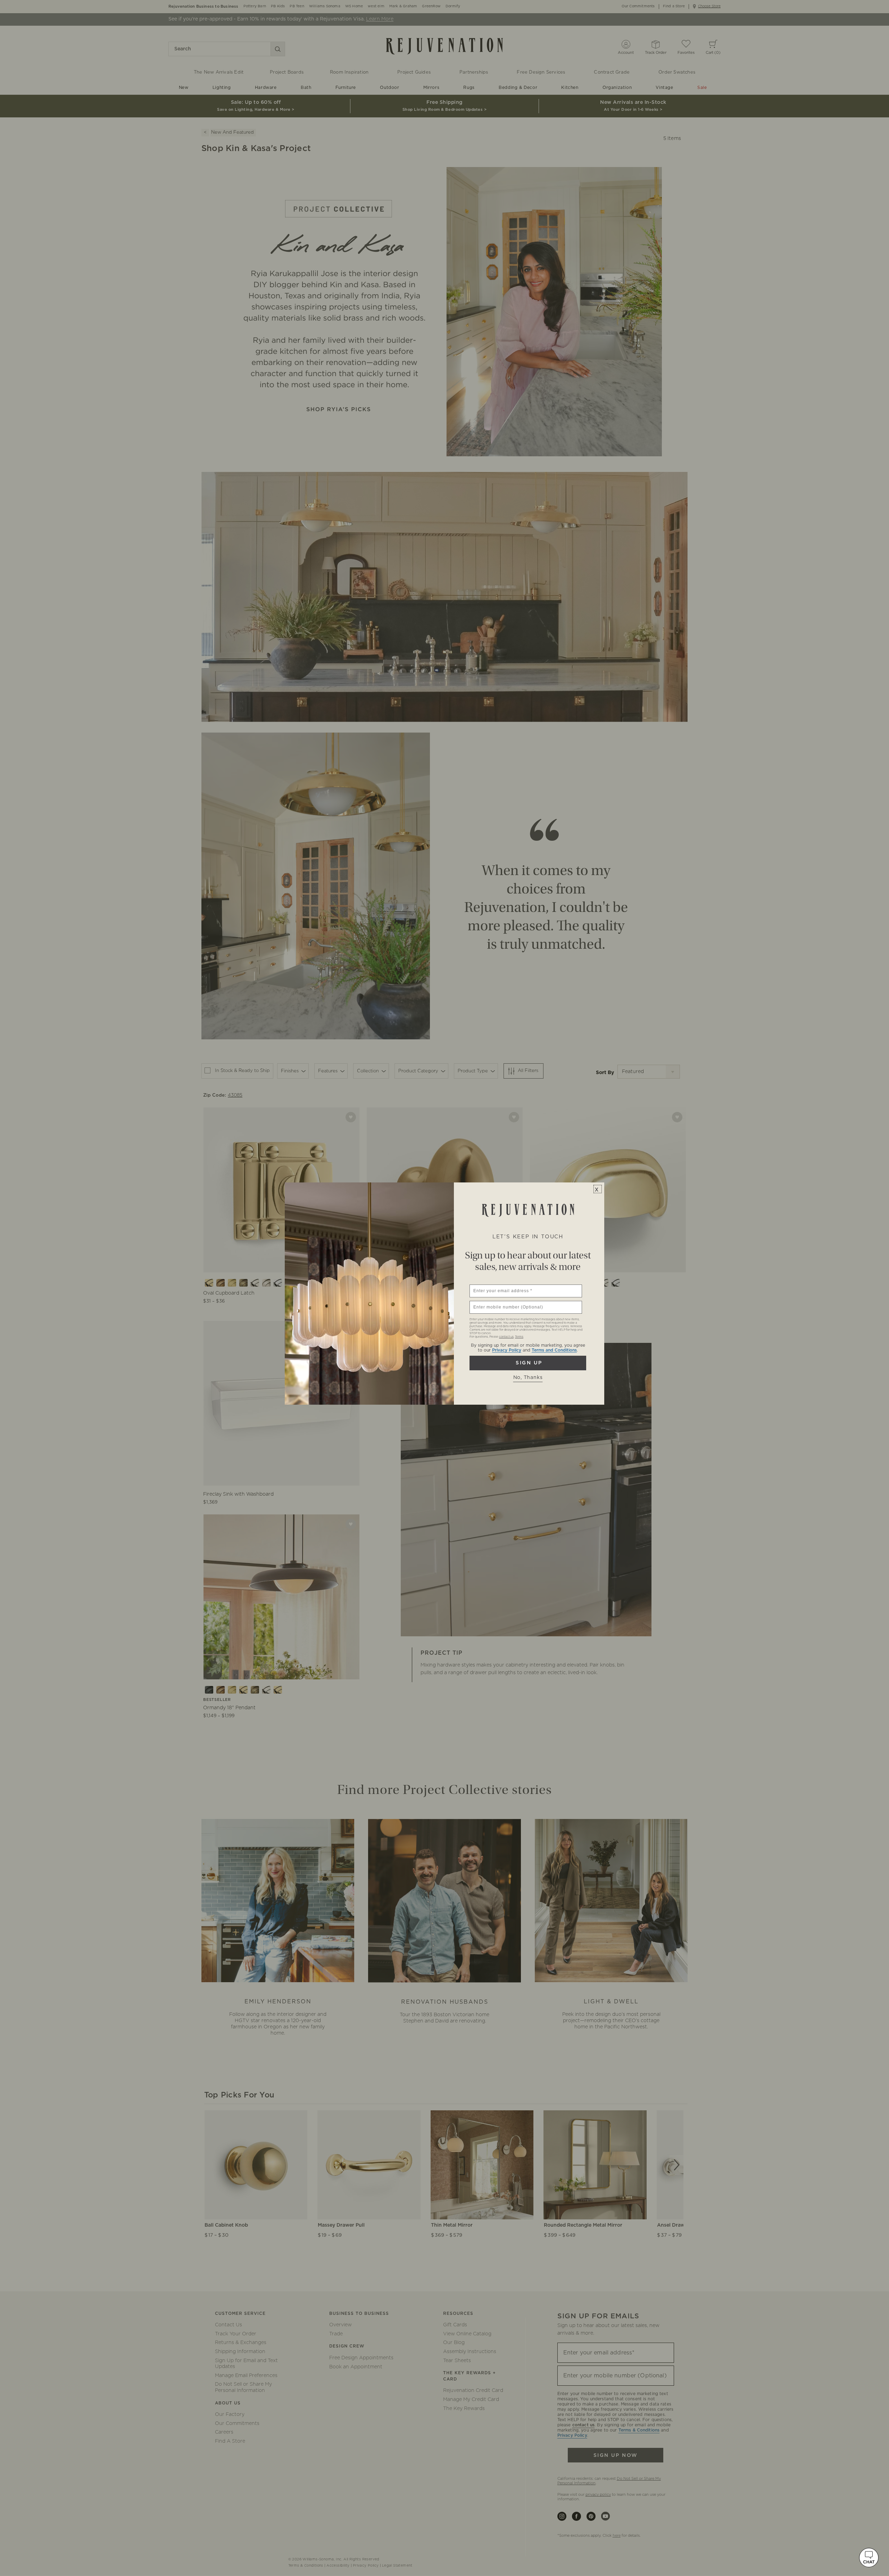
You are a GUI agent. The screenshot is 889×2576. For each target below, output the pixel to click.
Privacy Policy (507, 1350)
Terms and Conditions (554, 1350)
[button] (869, 2558)
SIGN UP (528, 1363)
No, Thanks (528, 1378)
